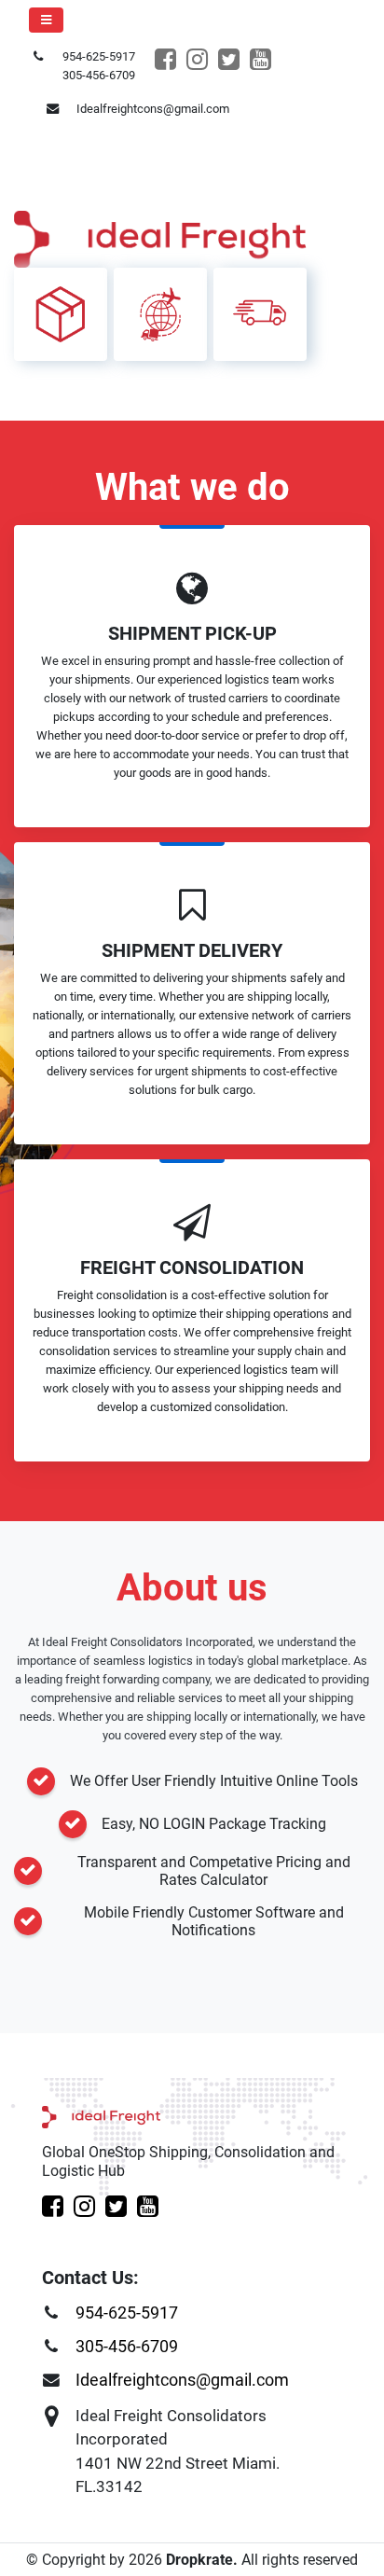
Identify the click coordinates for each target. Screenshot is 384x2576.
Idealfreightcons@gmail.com (182, 2380)
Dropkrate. (200, 2560)
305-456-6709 (127, 2347)
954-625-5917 (127, 2313)
